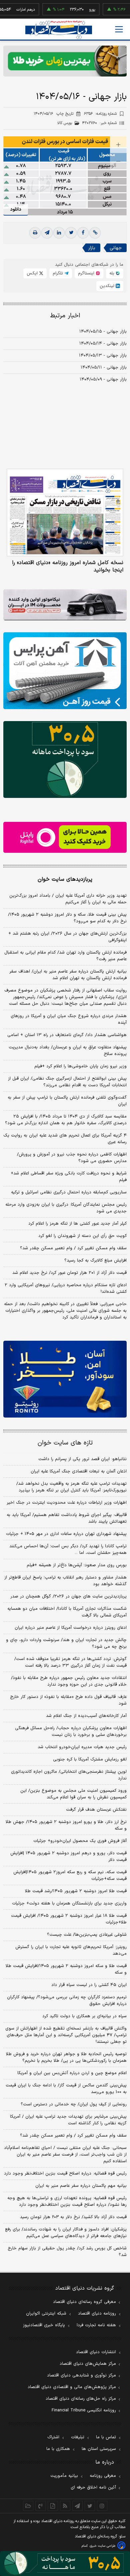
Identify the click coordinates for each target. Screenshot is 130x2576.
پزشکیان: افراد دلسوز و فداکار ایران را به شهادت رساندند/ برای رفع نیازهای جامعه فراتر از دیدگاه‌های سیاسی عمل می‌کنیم (66, 2233)
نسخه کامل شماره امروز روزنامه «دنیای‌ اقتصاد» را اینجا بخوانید (68, 566)
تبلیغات (78, 2437)
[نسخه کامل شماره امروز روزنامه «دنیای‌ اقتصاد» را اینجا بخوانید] (65, 513)
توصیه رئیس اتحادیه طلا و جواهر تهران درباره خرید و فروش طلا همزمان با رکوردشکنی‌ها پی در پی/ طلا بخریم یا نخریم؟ (66, 2057)
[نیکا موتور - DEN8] (65, 605)
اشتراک (53, 2437)
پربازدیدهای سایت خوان (65, 879)
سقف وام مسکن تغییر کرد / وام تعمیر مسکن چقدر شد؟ (73, 1248)
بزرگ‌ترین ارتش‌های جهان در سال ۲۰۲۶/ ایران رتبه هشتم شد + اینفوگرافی (67, 937)
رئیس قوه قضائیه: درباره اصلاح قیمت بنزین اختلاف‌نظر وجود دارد (65, 2174)
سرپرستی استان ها (99, 2449)
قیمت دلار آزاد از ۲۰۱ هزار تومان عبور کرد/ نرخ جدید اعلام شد (69, 1273)
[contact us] (40, 2506)
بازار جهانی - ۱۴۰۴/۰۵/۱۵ (103, 332)
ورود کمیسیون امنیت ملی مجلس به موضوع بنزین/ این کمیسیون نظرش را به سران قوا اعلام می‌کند (73, 1794)
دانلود (16, 209)
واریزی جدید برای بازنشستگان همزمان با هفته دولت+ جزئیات (69, 1903)
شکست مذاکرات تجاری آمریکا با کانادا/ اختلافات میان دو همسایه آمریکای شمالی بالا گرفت (67, 1612)
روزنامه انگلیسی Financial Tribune (84, 2410)
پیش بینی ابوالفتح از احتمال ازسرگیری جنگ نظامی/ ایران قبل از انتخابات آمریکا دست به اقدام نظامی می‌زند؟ (67, 1082)
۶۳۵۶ (100, 114)
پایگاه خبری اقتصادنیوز (44, 2325)
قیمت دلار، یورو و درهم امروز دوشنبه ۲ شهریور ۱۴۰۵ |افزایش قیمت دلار (68, 1857)
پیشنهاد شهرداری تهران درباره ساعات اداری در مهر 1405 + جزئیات (66, 1534)
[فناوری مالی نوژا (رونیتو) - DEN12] (65, 1379)
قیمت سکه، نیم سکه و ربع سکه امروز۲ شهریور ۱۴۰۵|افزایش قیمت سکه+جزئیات (70, 1876)
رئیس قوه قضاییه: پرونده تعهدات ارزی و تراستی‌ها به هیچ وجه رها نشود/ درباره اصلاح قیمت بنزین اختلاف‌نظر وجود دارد (67, 2201)
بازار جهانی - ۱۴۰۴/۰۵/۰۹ (103, 379)
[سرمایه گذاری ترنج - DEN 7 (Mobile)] (65, 61)
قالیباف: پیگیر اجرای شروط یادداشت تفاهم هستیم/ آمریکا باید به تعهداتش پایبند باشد (67, 1518)
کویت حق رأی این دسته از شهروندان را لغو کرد (82, 1236)
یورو (67, 10)
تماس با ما (106, 2437)
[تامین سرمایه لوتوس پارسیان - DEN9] (65, 759)
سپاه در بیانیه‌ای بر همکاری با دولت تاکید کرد (84, 2016)
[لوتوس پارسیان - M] (65, 2564)
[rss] (65, 2506)
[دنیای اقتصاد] (59, 30)
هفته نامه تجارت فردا (96, 2325)
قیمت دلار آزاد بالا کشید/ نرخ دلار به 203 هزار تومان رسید (73, 2217)
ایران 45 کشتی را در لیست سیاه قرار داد (89, 1985)
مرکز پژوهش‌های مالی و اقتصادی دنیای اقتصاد (72, 2387)
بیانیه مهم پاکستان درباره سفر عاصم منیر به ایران (81, 2186)
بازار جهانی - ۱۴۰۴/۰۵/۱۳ (103, 356)
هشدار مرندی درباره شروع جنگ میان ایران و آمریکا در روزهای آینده (69, 1019)
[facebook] (83, 233)
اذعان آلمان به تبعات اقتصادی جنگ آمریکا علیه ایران (79, 1471)
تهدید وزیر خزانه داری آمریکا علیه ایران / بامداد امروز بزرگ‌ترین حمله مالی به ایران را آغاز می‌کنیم (68, 899)
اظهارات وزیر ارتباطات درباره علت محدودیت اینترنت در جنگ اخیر (67, 1503)
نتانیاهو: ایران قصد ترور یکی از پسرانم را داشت (82, 1459)
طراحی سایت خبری (102, 2546)
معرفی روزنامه (103, 2476)
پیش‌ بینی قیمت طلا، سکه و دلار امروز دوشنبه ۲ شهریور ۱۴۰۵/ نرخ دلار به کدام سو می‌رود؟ (67, 918)
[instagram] (102, 2506)
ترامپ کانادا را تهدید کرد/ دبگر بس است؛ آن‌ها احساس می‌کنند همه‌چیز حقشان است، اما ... (68, 1550)
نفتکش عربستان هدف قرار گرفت (96, 1810)
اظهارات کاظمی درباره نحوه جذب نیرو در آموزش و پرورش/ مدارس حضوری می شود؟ (72, 1158)
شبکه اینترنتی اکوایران (46, 2314)
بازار (92, 248)
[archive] (28, 2506)
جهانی (116, 248)
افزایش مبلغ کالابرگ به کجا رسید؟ (95, 1261)
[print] (35, 233)
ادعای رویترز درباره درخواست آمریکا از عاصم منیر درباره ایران (71, 1628)
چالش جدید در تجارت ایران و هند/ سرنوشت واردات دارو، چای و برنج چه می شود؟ (66, 1643)
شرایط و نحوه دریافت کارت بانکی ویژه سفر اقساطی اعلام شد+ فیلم (69, 1177)
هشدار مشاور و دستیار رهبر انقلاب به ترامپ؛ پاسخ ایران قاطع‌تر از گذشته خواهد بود (65, 1581)
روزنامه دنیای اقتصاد (97, 2314)
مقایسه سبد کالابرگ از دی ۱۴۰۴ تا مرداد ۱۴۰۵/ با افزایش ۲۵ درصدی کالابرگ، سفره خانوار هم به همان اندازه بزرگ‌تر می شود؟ (66, 1120)
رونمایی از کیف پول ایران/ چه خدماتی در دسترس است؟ (74, 2104)
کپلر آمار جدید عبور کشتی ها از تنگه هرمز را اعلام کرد (77, 1224)
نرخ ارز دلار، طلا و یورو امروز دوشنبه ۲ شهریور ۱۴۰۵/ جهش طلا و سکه (66, 1825)
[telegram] (47, 233)
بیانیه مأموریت (64, 2476)
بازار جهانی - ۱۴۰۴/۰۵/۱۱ (104, 368)
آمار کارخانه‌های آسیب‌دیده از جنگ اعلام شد (86, 1716)
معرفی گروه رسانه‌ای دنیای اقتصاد (84, 2302)
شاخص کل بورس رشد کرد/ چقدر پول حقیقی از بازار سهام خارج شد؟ (67, 2252)
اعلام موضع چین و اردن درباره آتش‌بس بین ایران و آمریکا (72, 2073)
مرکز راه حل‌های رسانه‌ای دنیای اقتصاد (81, 2399)
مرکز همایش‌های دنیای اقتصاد (88, 2364)
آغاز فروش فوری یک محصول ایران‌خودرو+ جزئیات (80, 1841)
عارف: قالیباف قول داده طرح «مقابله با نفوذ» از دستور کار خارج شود (68, 1700)
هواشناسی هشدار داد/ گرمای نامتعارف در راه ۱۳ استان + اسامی (67, 1035)
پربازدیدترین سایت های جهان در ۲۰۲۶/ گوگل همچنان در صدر (68, 1596)
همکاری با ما (58, 2449)
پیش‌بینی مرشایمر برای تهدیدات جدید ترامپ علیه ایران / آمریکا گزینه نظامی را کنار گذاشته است (68, 2120)
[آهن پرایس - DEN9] (65, 671)
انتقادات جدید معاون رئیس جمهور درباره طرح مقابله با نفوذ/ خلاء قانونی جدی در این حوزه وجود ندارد (69, 1681)
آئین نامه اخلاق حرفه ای (93, 2488)
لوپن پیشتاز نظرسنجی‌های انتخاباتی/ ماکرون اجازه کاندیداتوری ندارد (69, 1775)
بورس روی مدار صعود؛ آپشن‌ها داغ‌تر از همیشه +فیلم (77, 1565)
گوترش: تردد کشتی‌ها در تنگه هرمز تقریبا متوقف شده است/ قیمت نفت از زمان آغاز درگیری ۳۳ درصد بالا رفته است (70, 1662)
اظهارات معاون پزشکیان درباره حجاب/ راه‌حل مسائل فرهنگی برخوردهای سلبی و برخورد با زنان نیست (71, 1732)
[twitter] (71, 233)
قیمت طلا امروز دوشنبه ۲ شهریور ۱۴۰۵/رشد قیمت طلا (76, 1891)
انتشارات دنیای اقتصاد (96, 2352)
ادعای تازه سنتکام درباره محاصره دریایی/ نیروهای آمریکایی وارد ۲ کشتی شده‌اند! (66, 1288)
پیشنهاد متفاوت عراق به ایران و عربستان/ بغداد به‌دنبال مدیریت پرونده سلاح (68, 1051)
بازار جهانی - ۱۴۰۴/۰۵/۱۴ (103, 344)
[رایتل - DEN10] (65, 837)
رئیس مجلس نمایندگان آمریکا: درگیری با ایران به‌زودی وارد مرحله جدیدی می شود (66, 1208)
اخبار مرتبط (65, 316)
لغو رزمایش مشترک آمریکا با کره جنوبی (90, 1759)
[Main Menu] (119, 29)
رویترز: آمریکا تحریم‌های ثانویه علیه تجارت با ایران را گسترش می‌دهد (71, 1950)
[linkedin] (59, 233)
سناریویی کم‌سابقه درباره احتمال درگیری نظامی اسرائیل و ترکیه (69, 1192)
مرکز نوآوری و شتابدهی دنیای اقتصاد (81, 2375)
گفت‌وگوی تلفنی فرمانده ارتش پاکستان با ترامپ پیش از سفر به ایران (67, 1101)
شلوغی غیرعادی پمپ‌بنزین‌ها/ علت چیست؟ (87, 1935)
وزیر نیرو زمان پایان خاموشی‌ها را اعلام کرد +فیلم (80, 1066)
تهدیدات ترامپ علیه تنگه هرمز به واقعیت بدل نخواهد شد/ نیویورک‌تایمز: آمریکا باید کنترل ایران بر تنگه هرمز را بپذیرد (71, 1487)
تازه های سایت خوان (65, 1443)
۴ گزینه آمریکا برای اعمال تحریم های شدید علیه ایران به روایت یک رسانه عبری (65, 1139)
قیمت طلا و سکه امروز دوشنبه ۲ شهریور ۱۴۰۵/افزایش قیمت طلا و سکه (66, 1969)
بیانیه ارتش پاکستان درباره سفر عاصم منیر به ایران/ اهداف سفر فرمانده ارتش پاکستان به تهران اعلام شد (68, 975)
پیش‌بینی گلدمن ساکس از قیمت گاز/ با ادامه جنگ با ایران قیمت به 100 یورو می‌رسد (66, 2089)
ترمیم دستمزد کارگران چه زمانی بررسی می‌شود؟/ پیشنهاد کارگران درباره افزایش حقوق (67, 2001)
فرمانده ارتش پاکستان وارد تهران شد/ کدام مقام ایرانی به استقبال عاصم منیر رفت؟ (65, 956)
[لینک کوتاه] (95, 233)
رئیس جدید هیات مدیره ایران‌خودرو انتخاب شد (82, 1747)
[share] (53, 2506)
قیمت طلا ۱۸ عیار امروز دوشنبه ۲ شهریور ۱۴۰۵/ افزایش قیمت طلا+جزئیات (69, 1919)
